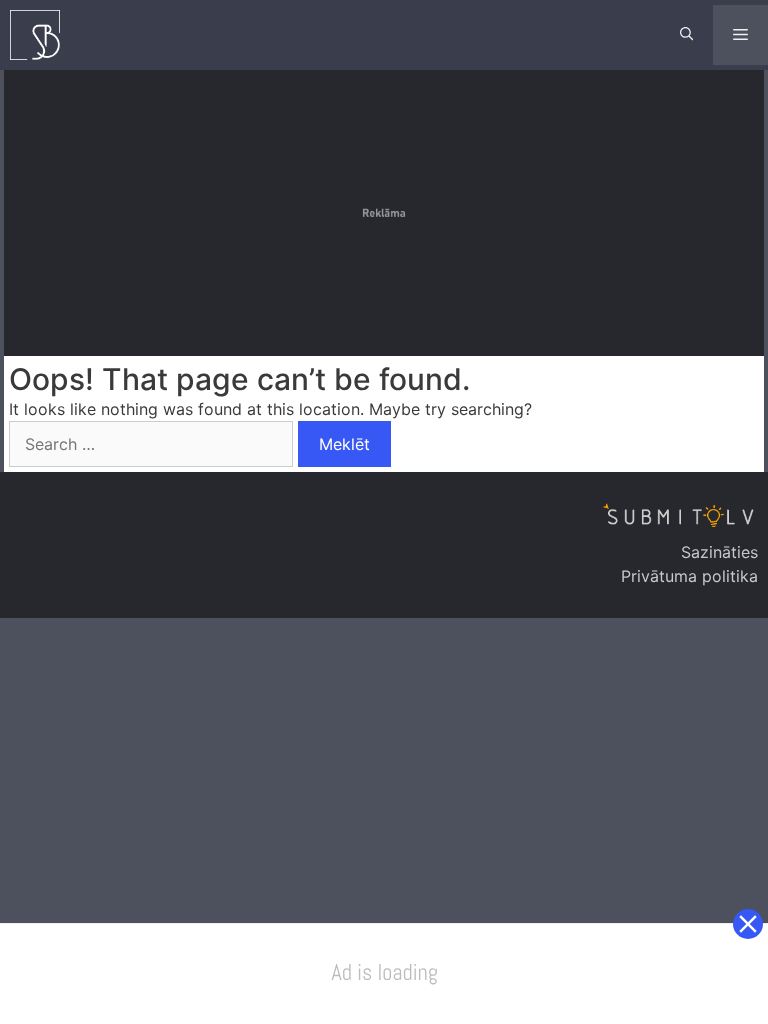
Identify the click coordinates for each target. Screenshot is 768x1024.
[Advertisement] (386, 210)
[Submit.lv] (40, 35)
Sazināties (719, 552)
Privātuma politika (689, 576)
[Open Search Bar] (686, 35)
